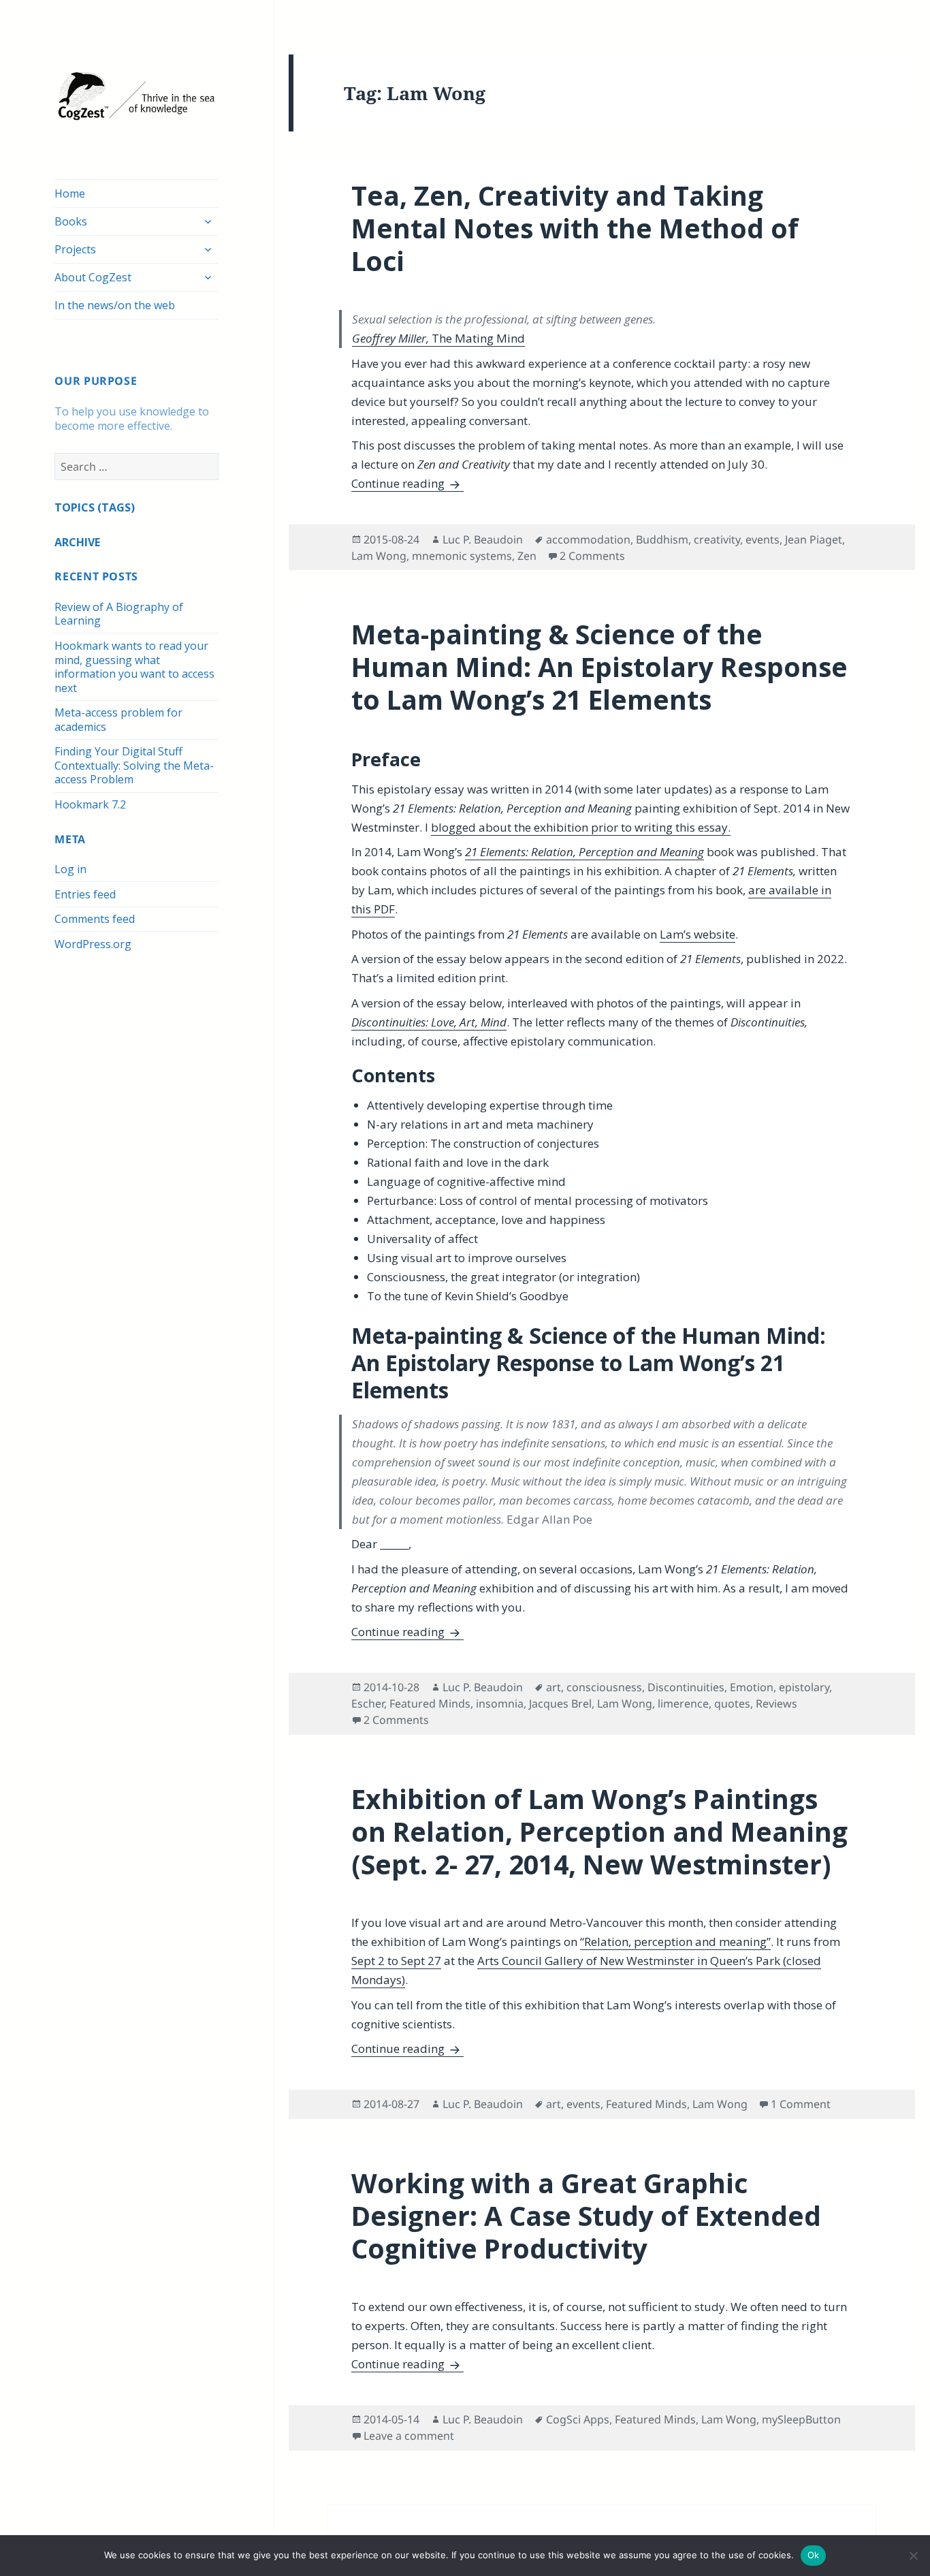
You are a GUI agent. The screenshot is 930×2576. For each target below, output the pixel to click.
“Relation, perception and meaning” (675, 1942)
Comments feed (95, 919)
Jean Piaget (814, 539)
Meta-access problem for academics (118, 720)
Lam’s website (697, 934)
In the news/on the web (115, 305)
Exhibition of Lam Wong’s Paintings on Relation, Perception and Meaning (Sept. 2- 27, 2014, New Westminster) (599, 1831)
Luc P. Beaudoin (483, 539)
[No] (913, 2556)
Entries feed (85, 894)
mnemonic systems (462, 556)
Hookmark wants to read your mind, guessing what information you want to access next (134, 667)
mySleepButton (801, 2419)
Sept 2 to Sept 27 (396, 1961)
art (554, 1687)
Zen (527, 556)
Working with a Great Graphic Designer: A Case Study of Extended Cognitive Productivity (586, 2215)
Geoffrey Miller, (438, 338)
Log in (70, 869)
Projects (75, 249)
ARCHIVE (77, 542)
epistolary (804, 1687)
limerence (683, 1703)
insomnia (500, 1703)
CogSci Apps (578, 2419)
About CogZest (93, 277)
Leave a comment (409, 2436)
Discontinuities (686, 1687)
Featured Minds (430, 1703)
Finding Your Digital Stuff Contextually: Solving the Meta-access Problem (134, 765)
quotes (732, 1703)
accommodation (588, 539)
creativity (717, 539)
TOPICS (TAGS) (95, 507)
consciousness (604, 1687)
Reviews (776, 1703)
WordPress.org (93, 944)
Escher (368, 1703)
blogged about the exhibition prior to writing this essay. (581, 827)
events (763, 539)
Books (71, 221)
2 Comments (592, 556)
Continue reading (407, 483)
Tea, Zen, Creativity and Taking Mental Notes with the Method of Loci (575, 228)
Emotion (752, 1687)
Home (70, 193)
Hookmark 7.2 (90, 804)
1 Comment (801, 2104)
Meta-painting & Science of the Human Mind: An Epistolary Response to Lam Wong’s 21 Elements (599, 666)
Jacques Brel (560, 1703)
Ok (814, 2555)
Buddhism (662, 539)
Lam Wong (379, 556)
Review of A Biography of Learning (119, 614)
